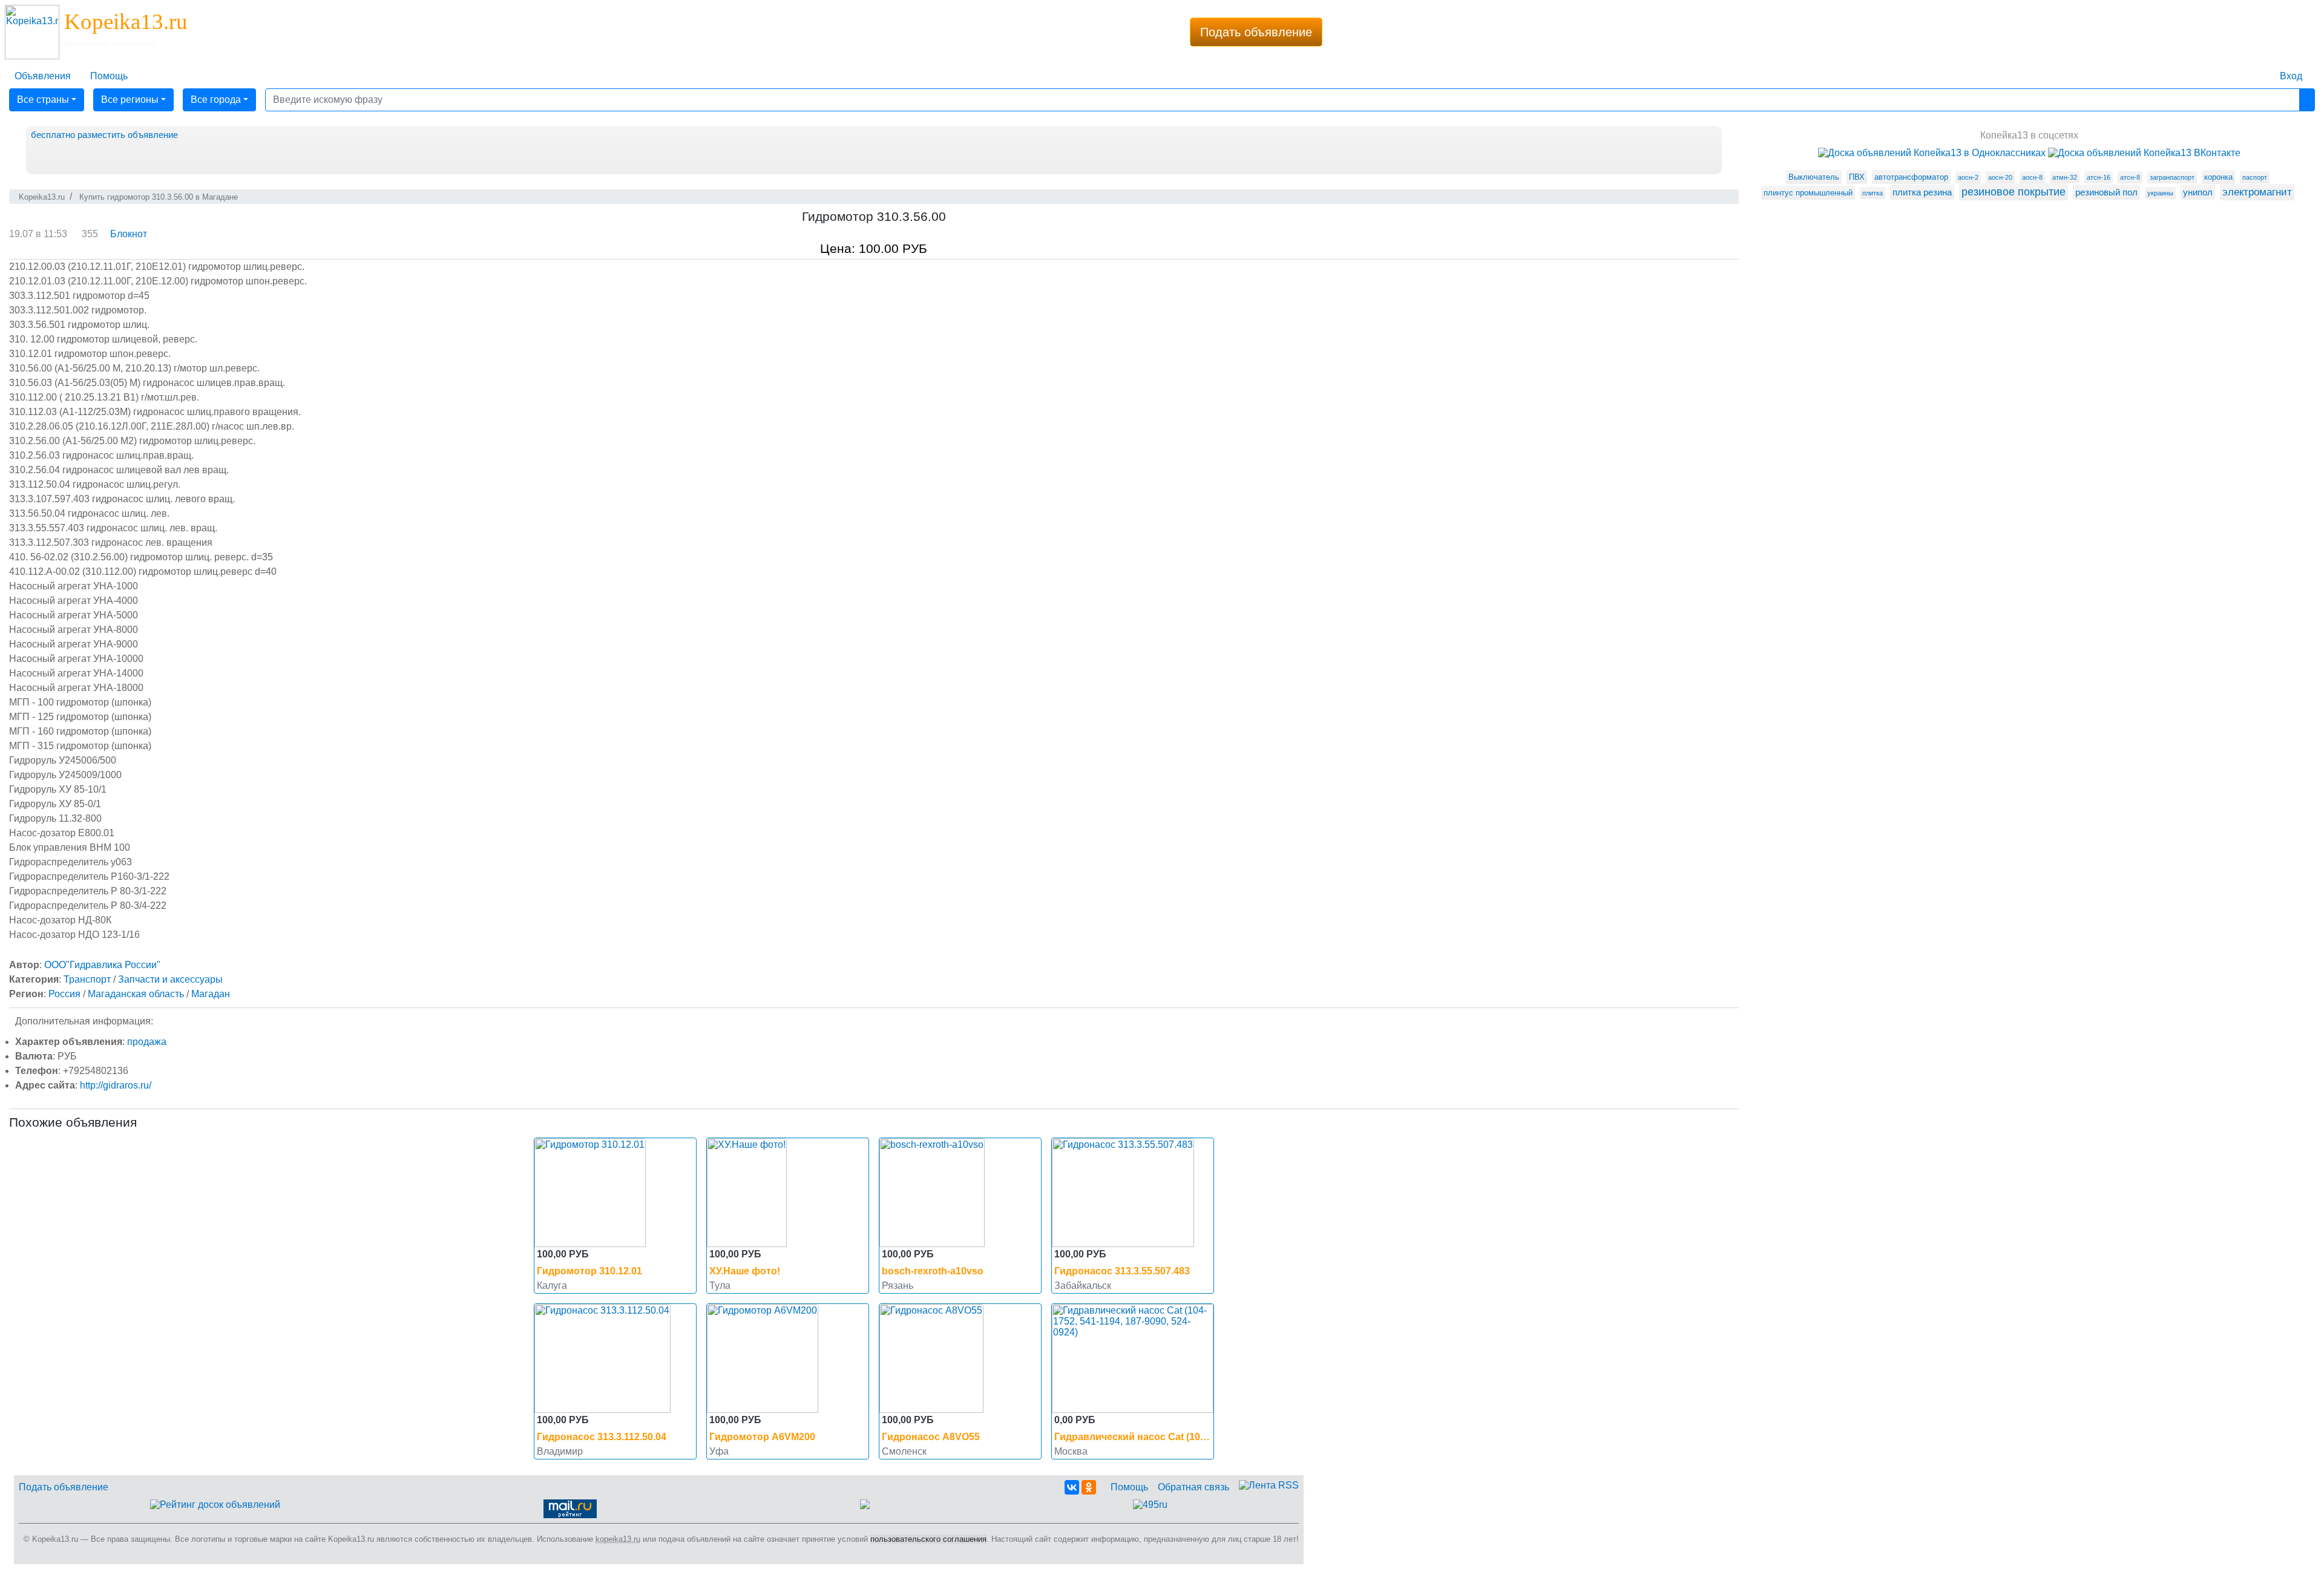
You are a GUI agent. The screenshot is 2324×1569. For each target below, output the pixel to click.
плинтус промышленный (1808, 193)
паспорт (2255, 177)
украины (2160, 193)
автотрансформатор (1911, 177)
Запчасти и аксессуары (170, 979)
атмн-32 (2065, 177)
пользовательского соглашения (928, 1539)
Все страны (43, 100)
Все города (216, 100)
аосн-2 (1968, 177)
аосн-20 (2000, 177)
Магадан (211, 994)
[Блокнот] (2260, 69)
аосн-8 (2032, 177)
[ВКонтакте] (1072, 1487)
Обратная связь (1193, 1487)
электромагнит (2257, 192)
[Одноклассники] (1089, 1487)
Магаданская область (136, 994)
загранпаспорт (2172, 177)
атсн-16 (2099, 177)
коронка (2218, 177)
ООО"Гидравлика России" (102, 965)
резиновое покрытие (2014, 192)
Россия (64, 994)
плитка (1873, 193)
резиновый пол (2106, 192)
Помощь (1129, 1487)
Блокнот (129, 234)
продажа (147, 1042)
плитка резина (1922, 192)
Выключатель (1814, 177)
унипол (2198, 192)
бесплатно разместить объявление (104, 135)
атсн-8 (2130, 177)
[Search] (2307, 100)
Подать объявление (1256, 32)
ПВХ (1857, 177)
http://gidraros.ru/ (116, 1085)
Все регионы (130, 100)
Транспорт (87, 979)
